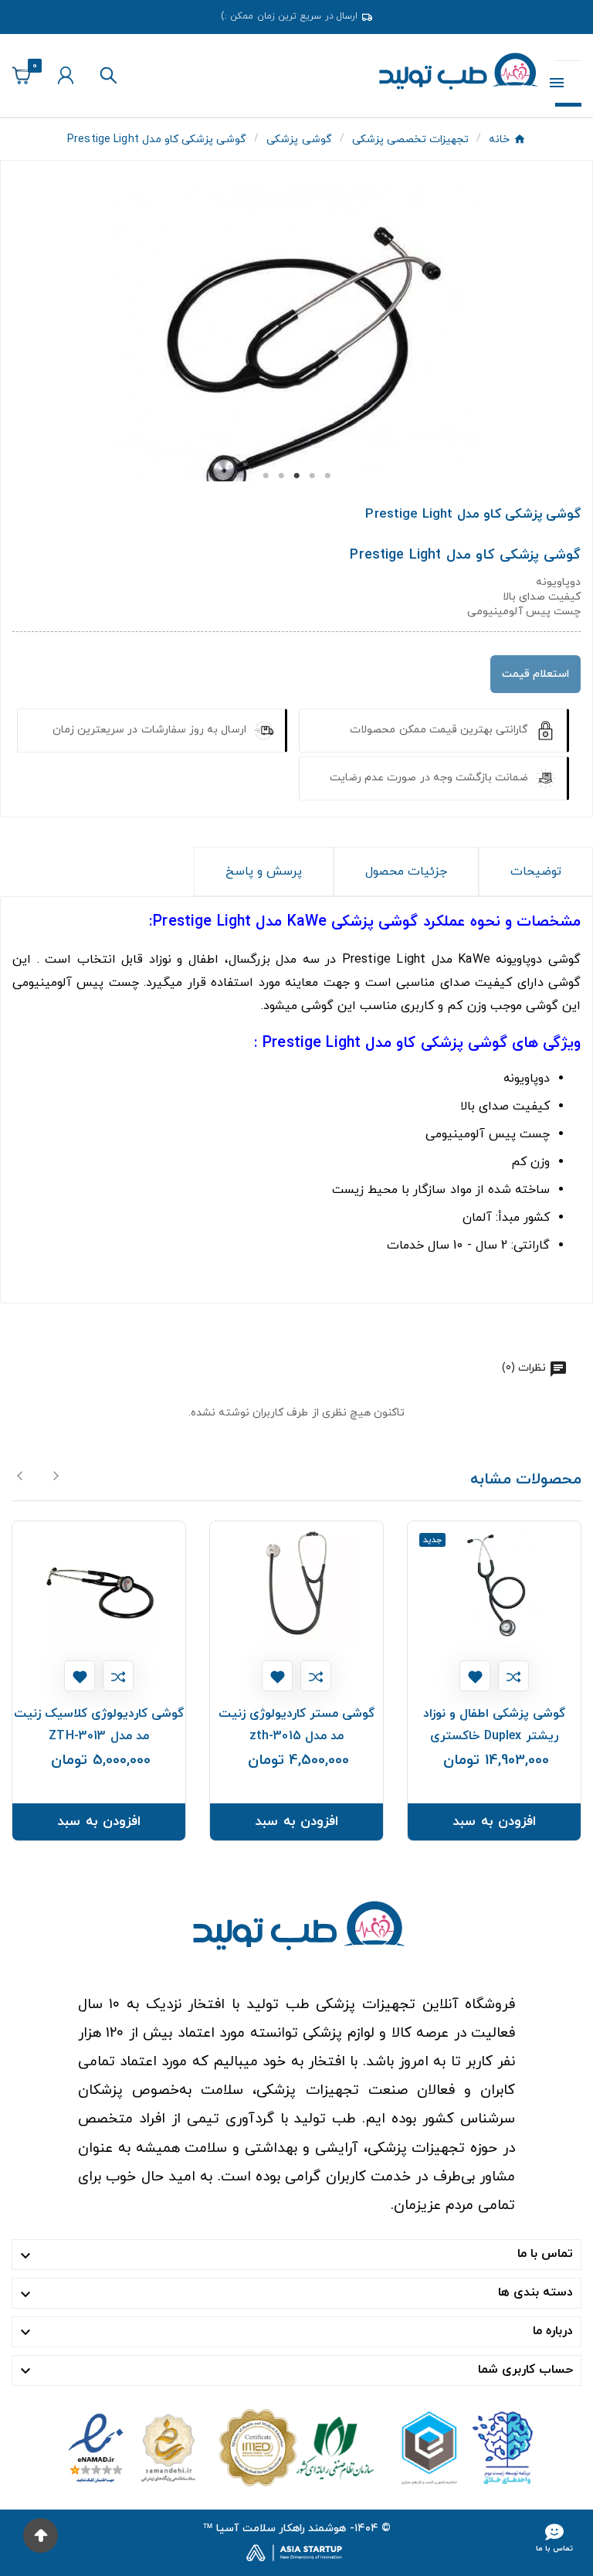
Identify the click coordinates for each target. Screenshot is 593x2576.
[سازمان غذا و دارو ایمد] (296, 2447)
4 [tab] (312, 476)
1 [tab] (266, 476)
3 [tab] (296, 476)
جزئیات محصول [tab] (406, 872)
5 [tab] (327, 476)
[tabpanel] (296, 379)
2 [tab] (281, 476)
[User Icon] (66, 75)
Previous (21, 1476)
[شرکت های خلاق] (461, 2447)
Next (56, 1476)
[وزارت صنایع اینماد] (132, 2447)
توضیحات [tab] (536, 872)
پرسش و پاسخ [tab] (264, 872)
